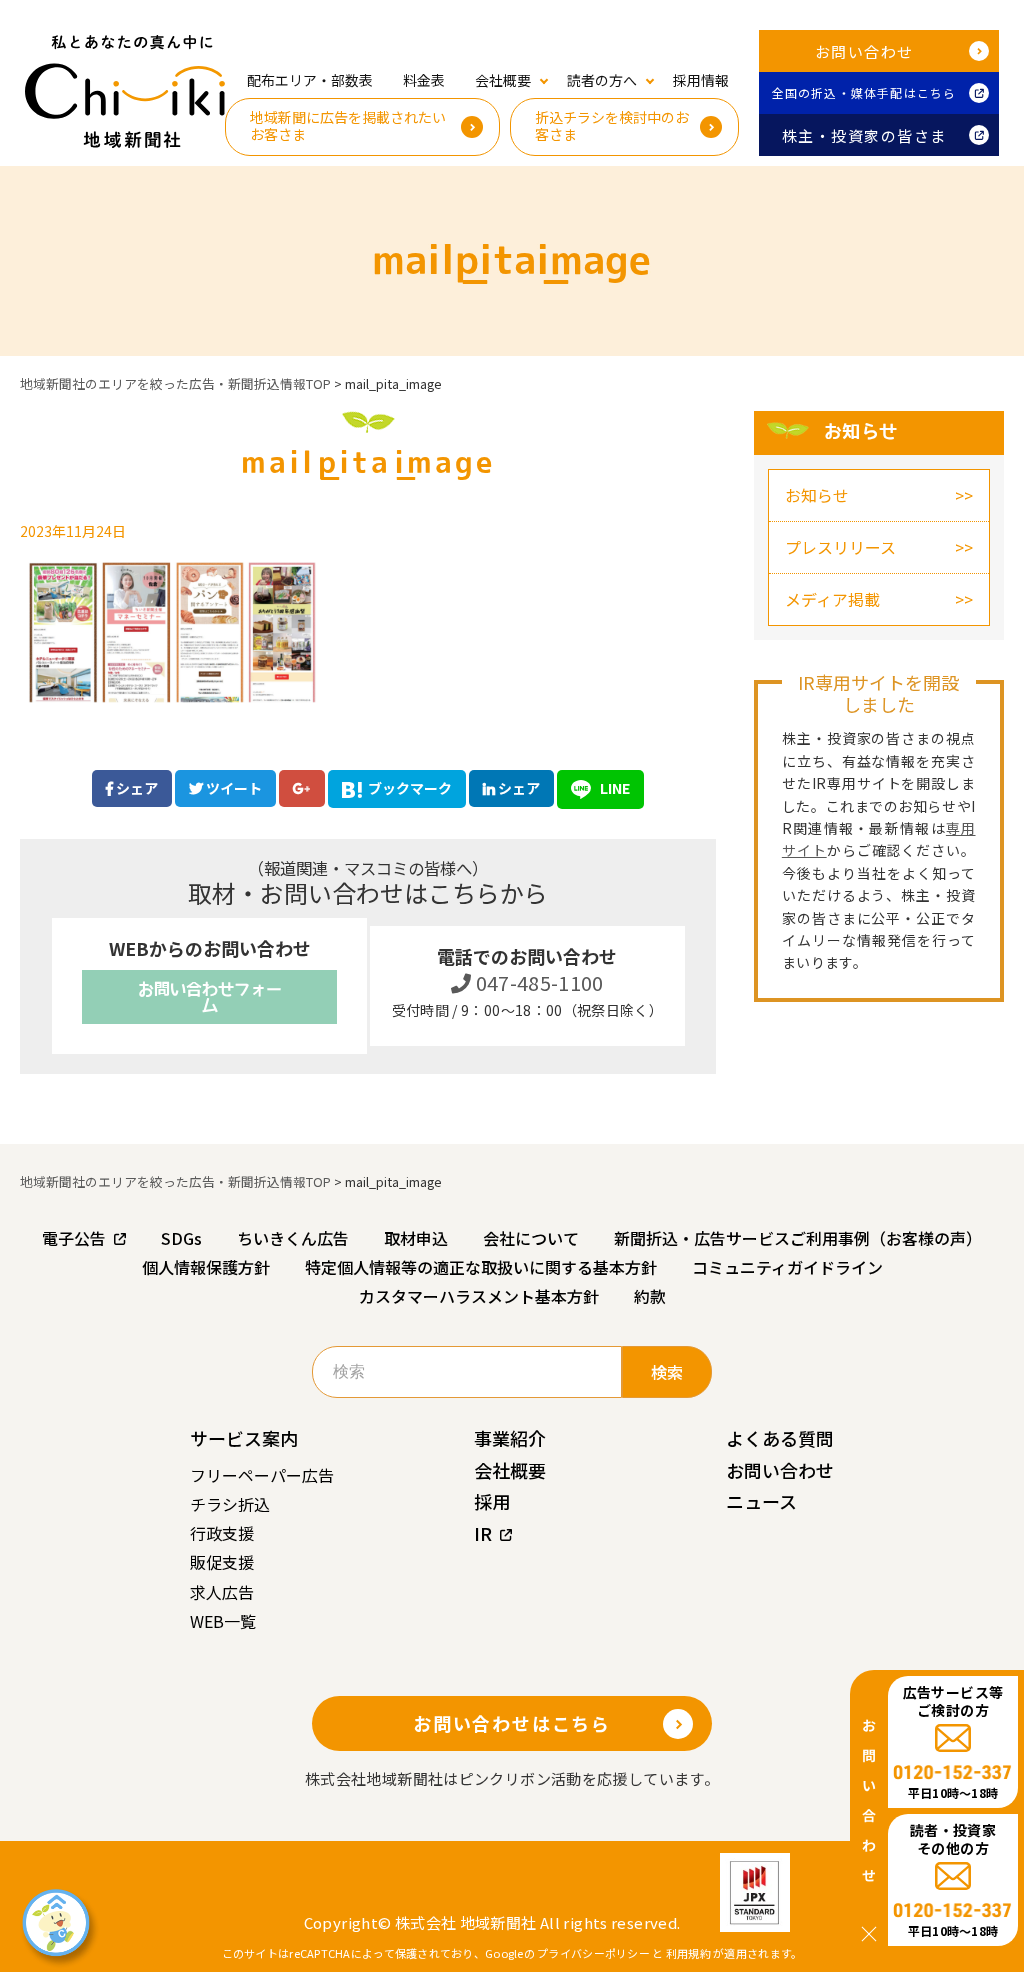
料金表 (424, 80)
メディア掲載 (832, 599)
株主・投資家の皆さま (864, 135)
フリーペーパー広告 (262, 1475)
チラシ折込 (230, 1504)
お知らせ (817, 495)
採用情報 (701, 80)
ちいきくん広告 (293, 1238)
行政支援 (222, 1533)
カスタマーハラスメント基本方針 (479, 1296)
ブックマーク (410, 788)
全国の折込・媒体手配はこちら (864, 92)
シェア (135, 788)
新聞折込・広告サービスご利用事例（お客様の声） (798, 1238)
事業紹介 (510, 1438)
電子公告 (74, 1238)
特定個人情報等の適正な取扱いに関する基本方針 (481, 1267)
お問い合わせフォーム (210, 997)
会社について (531, 1238)
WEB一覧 (223, 1621)
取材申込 (416, 1238)
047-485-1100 (537, 982)
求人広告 (222, 1592)
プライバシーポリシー (593, 1953)
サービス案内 (244, 1438)
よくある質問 (780, 1438)
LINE (613, 788)
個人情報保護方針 (206, 1267)
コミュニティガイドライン (787, 1267)
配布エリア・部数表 (310, 80)
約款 (650, 1296)
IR (483, 1533)
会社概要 (510, 1470)
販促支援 (222, 1562)
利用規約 (688, 1953)
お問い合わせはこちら (512, 1723)
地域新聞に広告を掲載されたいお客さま (348, 125)
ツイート (232, 788)
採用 (492, 1501)
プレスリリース (840, 547)
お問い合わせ (864, 51)
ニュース (761, 1501)
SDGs (181, 1238)
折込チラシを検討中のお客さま (612, 125)
